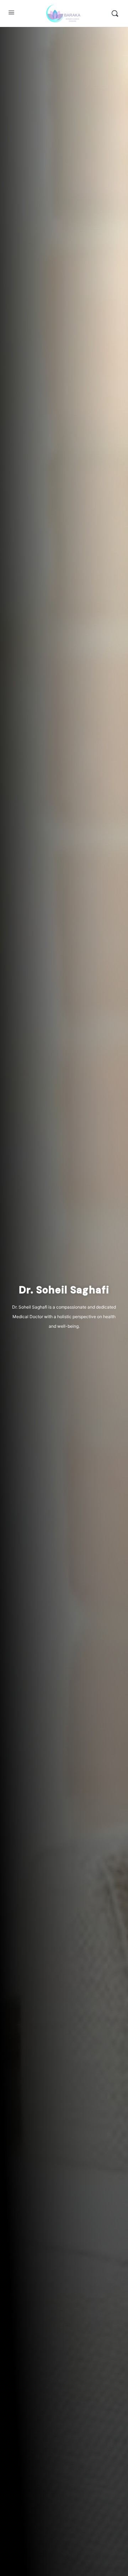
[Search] (115, 13)
